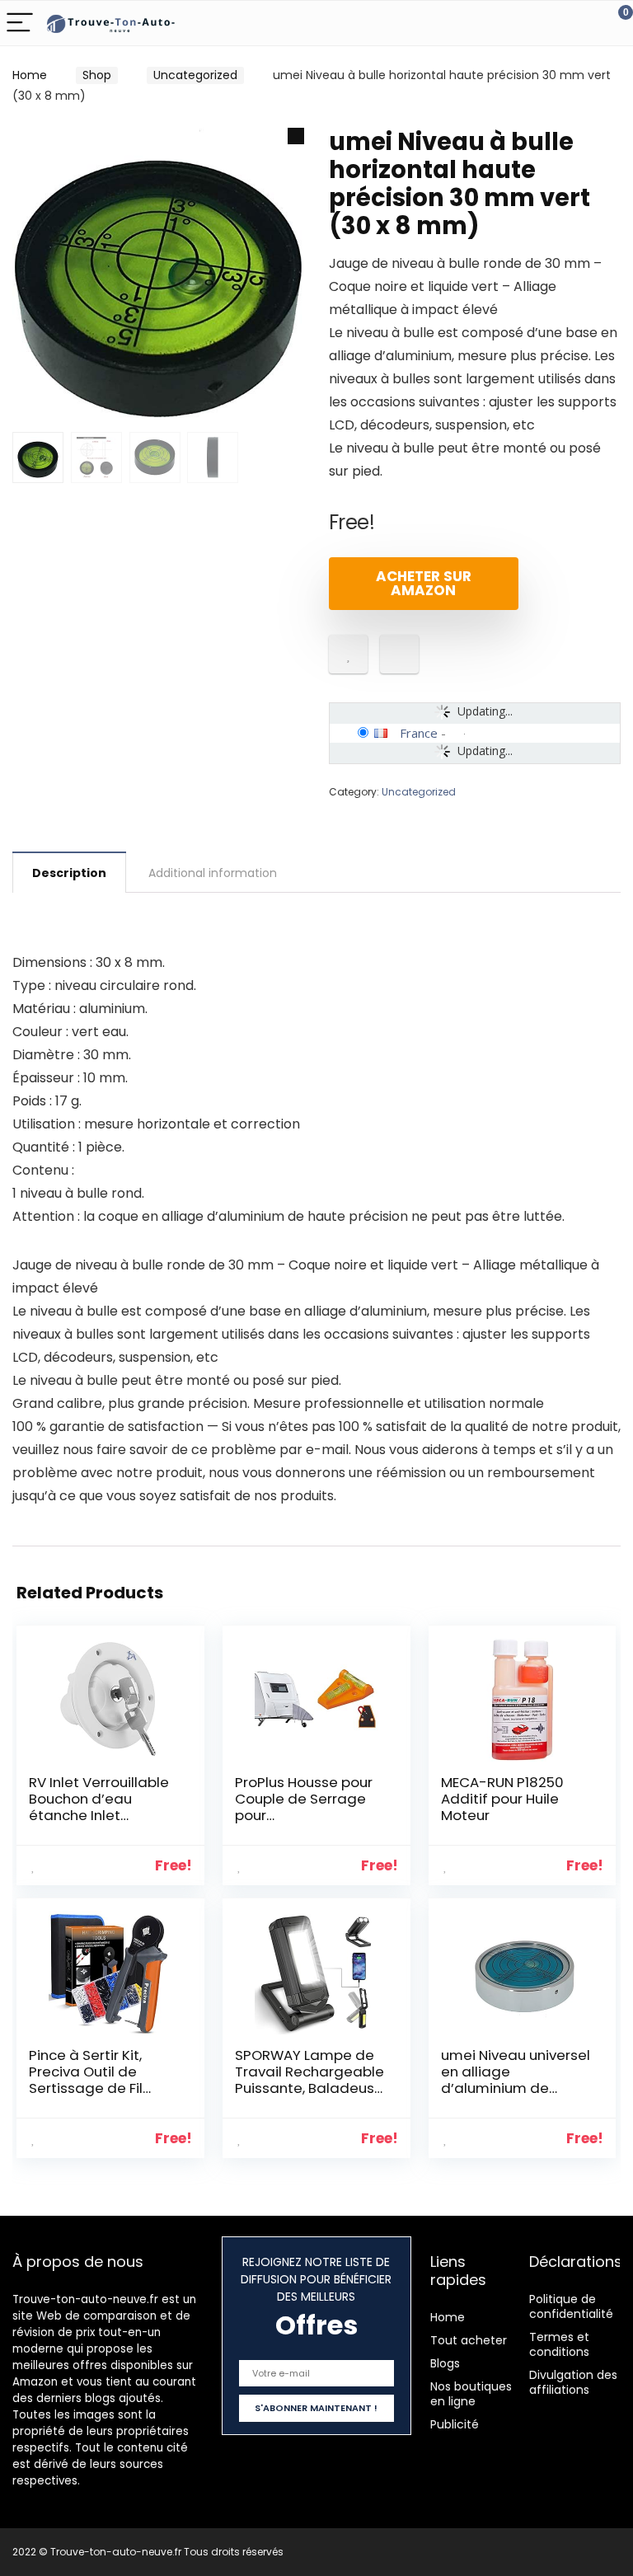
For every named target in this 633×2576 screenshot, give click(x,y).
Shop (97, 75)
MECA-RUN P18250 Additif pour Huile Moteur (502, 1799)
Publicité (455, 2424)
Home (30, 75)
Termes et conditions (559, 2344)
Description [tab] (69, 873)
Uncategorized (195, 75)
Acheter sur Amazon (424, 583)
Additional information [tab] (213, 873)
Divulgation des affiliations (573, 2382)
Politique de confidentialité (571, 2306)
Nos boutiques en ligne (471, 2394)
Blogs (445, 2363)
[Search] (546, 23)
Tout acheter (469, 2340)
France (419, 733)
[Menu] (20, 23)
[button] (296, 136)
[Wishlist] (581, 23)
